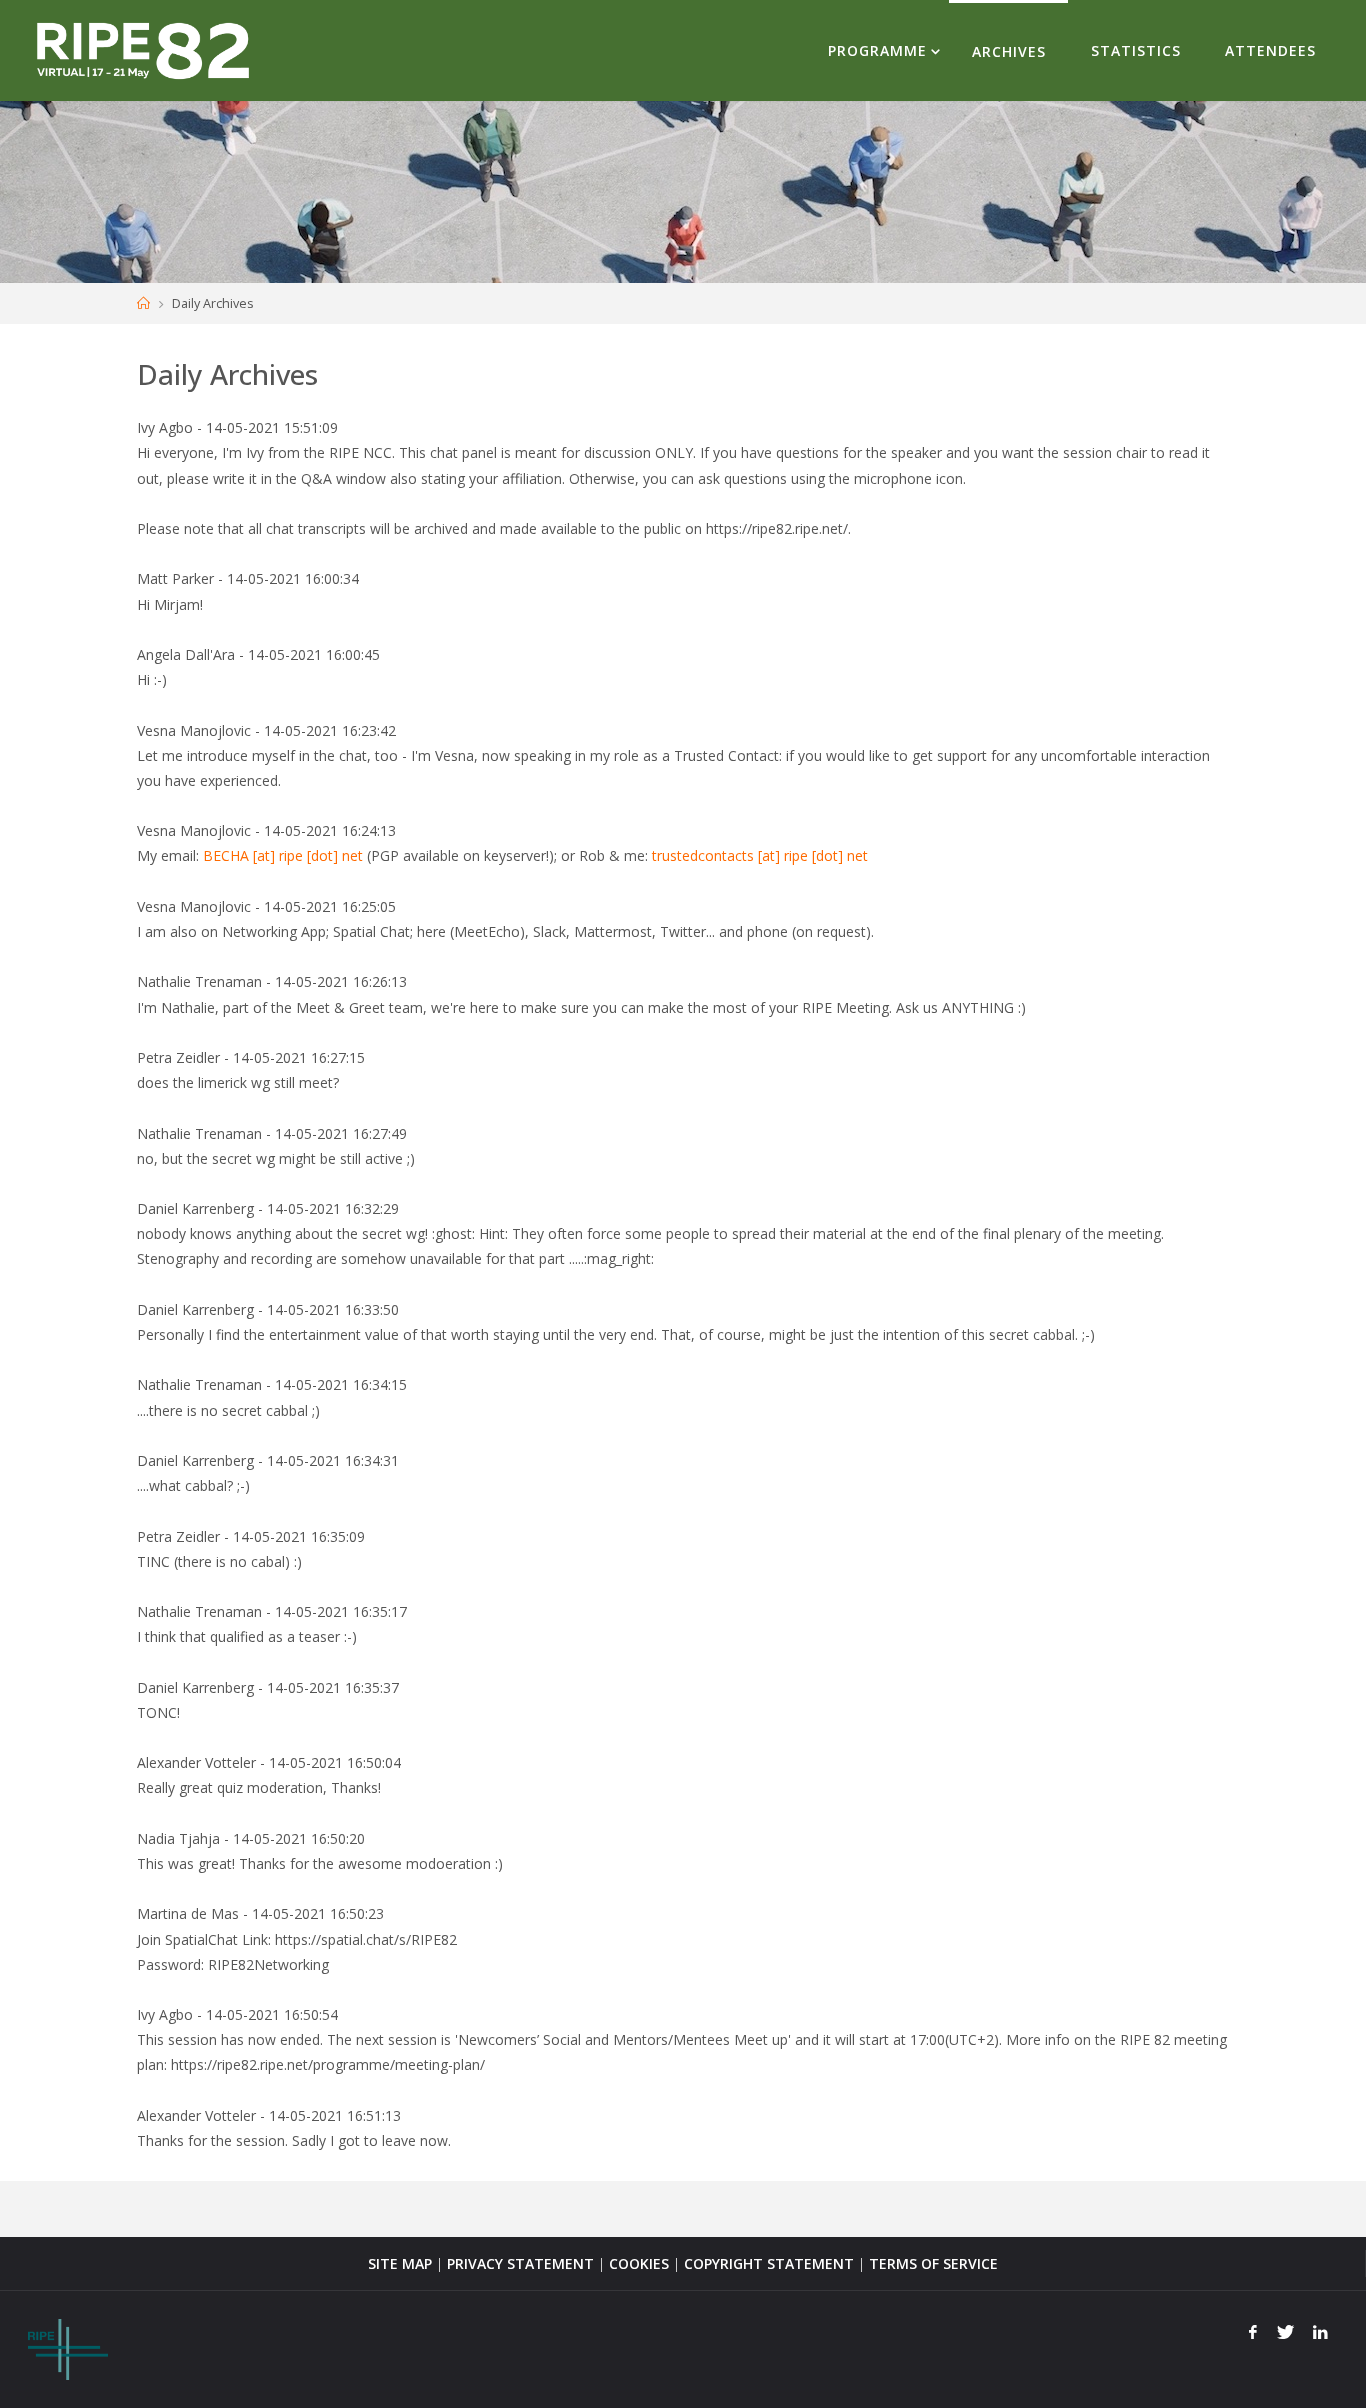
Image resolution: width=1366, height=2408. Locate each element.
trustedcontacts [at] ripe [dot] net (760, 855)
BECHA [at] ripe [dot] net (283, 855)
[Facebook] (1253, 2332)
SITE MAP (400, 2263)
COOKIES (639, 2263)
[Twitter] (1285, 2332)
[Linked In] (1320, 2332)
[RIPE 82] (142, 49)
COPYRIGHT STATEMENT (769, 2263)
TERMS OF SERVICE (933, 2263)
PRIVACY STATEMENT (520, 2263)
